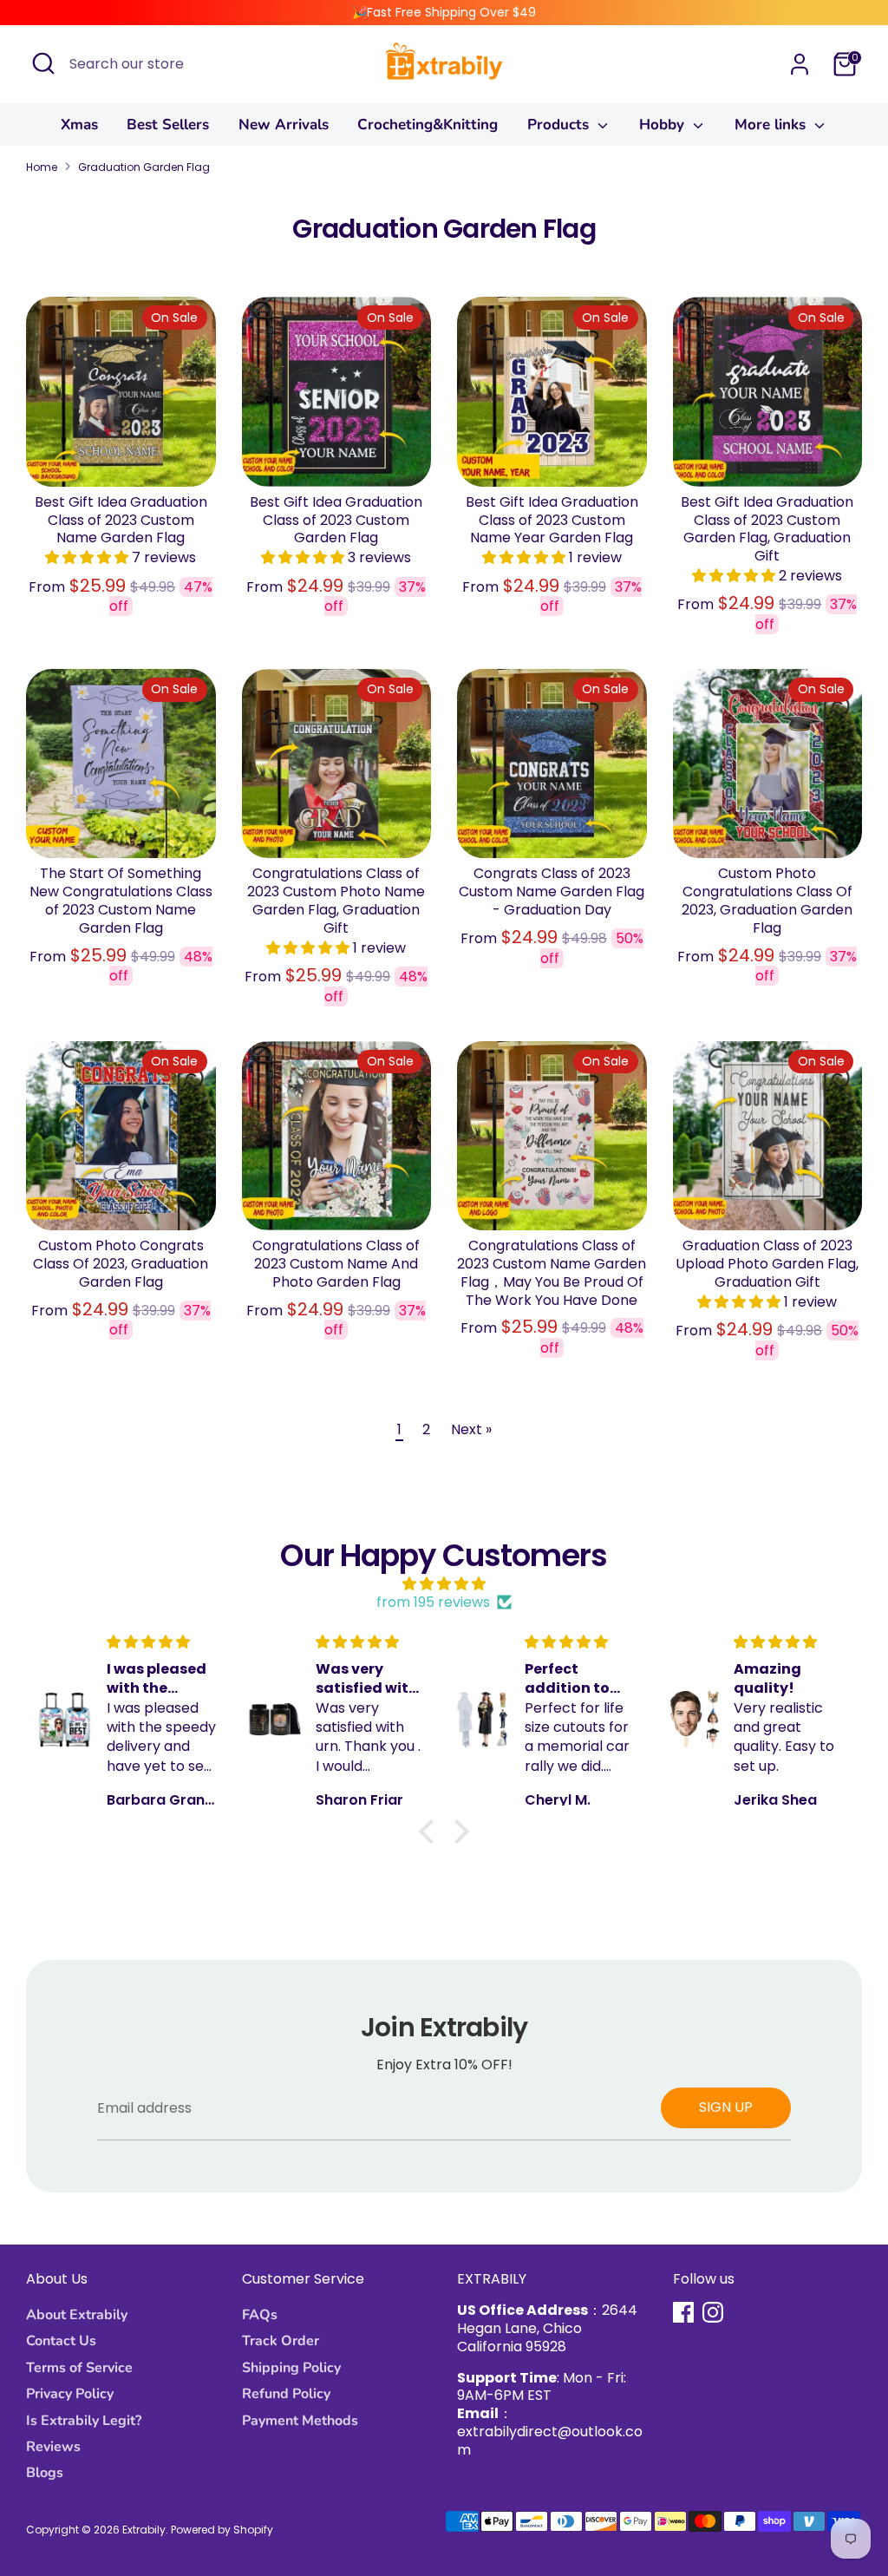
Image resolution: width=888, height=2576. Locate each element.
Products (560, 125)
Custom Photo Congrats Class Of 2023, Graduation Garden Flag (121, 1264)
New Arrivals (284, 125)
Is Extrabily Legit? (84, 2421)
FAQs (260, 2315)
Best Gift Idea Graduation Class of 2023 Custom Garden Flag (336, 520)
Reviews (53, 2447)
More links (772, 125)
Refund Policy (286, 2394)
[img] (444, 1584)
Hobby (664, 125)
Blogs (45, 2473)
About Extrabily (77, 2315)
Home (42, 167)
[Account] (800, 64)
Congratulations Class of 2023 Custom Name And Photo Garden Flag (336, 1264)
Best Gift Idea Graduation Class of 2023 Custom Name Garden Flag (121, 520)
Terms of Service (79, 2368)
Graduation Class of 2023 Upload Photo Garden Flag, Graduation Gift (767, 1264)
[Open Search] (43, 63)
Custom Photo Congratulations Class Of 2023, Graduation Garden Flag (767, 900)
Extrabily (144, 2530)
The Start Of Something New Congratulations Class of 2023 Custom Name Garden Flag (121, 900)
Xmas (79, 125)
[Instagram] (713, 2312)
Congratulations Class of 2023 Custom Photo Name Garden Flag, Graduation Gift (336, 900)
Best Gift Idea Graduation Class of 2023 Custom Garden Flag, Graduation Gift (767, 529)
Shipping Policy (291, 2368)
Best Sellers (168, 125)
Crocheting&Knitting (428, 125)
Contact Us (61, 2341)
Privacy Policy (70, 2394)
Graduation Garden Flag (144, 167)
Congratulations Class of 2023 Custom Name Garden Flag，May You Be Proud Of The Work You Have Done (552, 1272)
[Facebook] (683, 2312)
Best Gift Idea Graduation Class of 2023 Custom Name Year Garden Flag (552, 520)
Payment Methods (300, 2421)
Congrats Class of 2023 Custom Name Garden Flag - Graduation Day (552, 891)
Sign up (726, 2107)
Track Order (281, 2341)
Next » (471, 1429)
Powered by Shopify (222, 2530)
